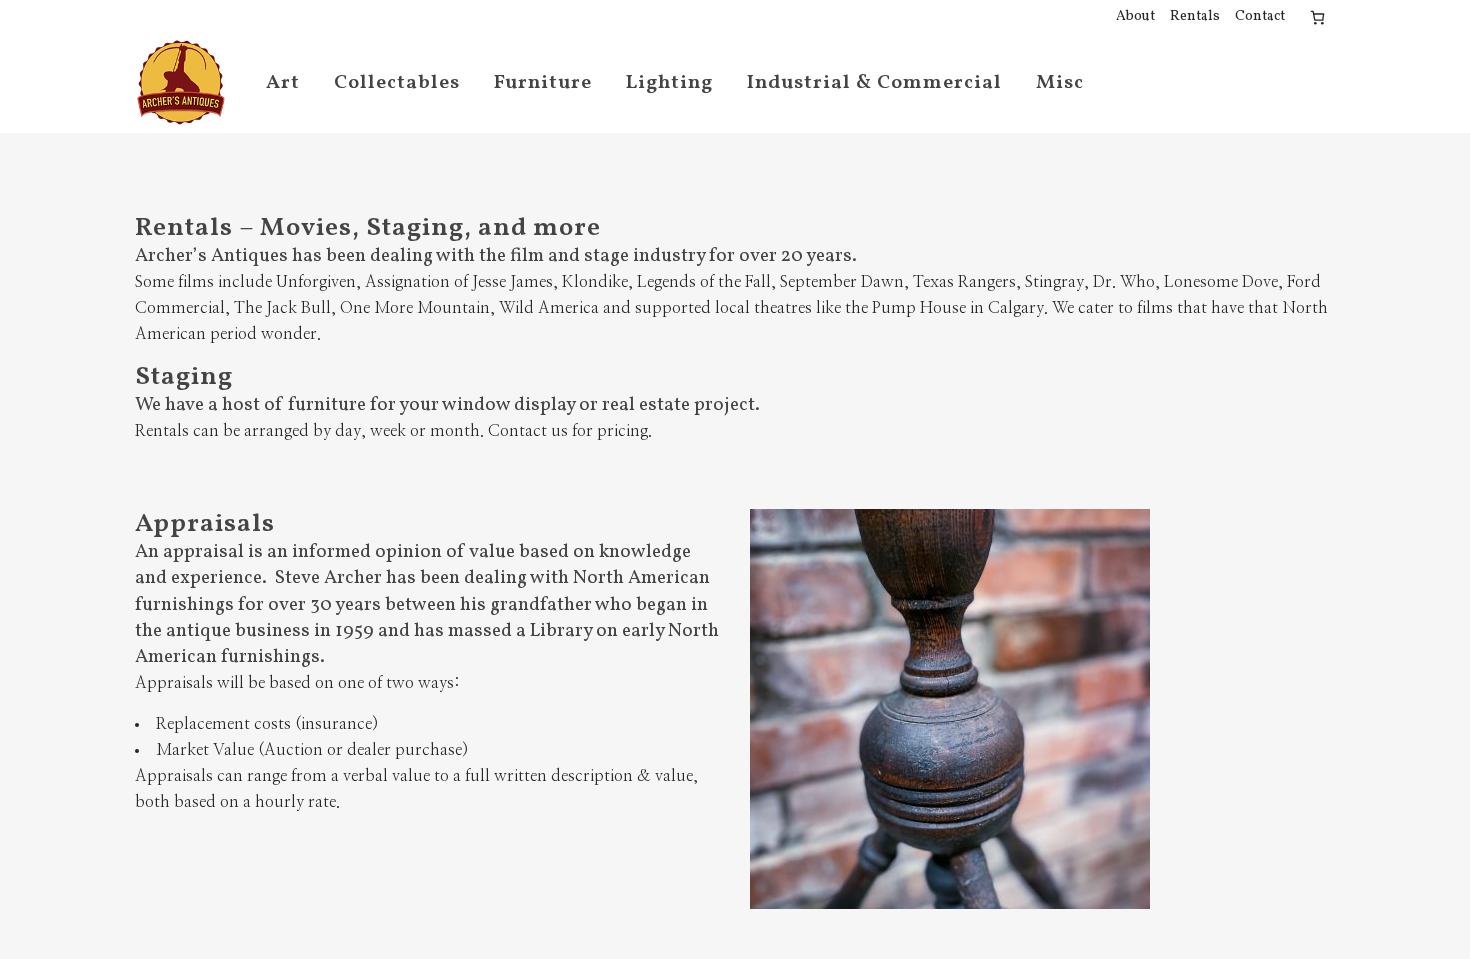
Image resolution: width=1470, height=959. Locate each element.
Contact (1260, 16)
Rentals (1195, 16)
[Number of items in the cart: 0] (1317, 17)
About (1135, 16)
